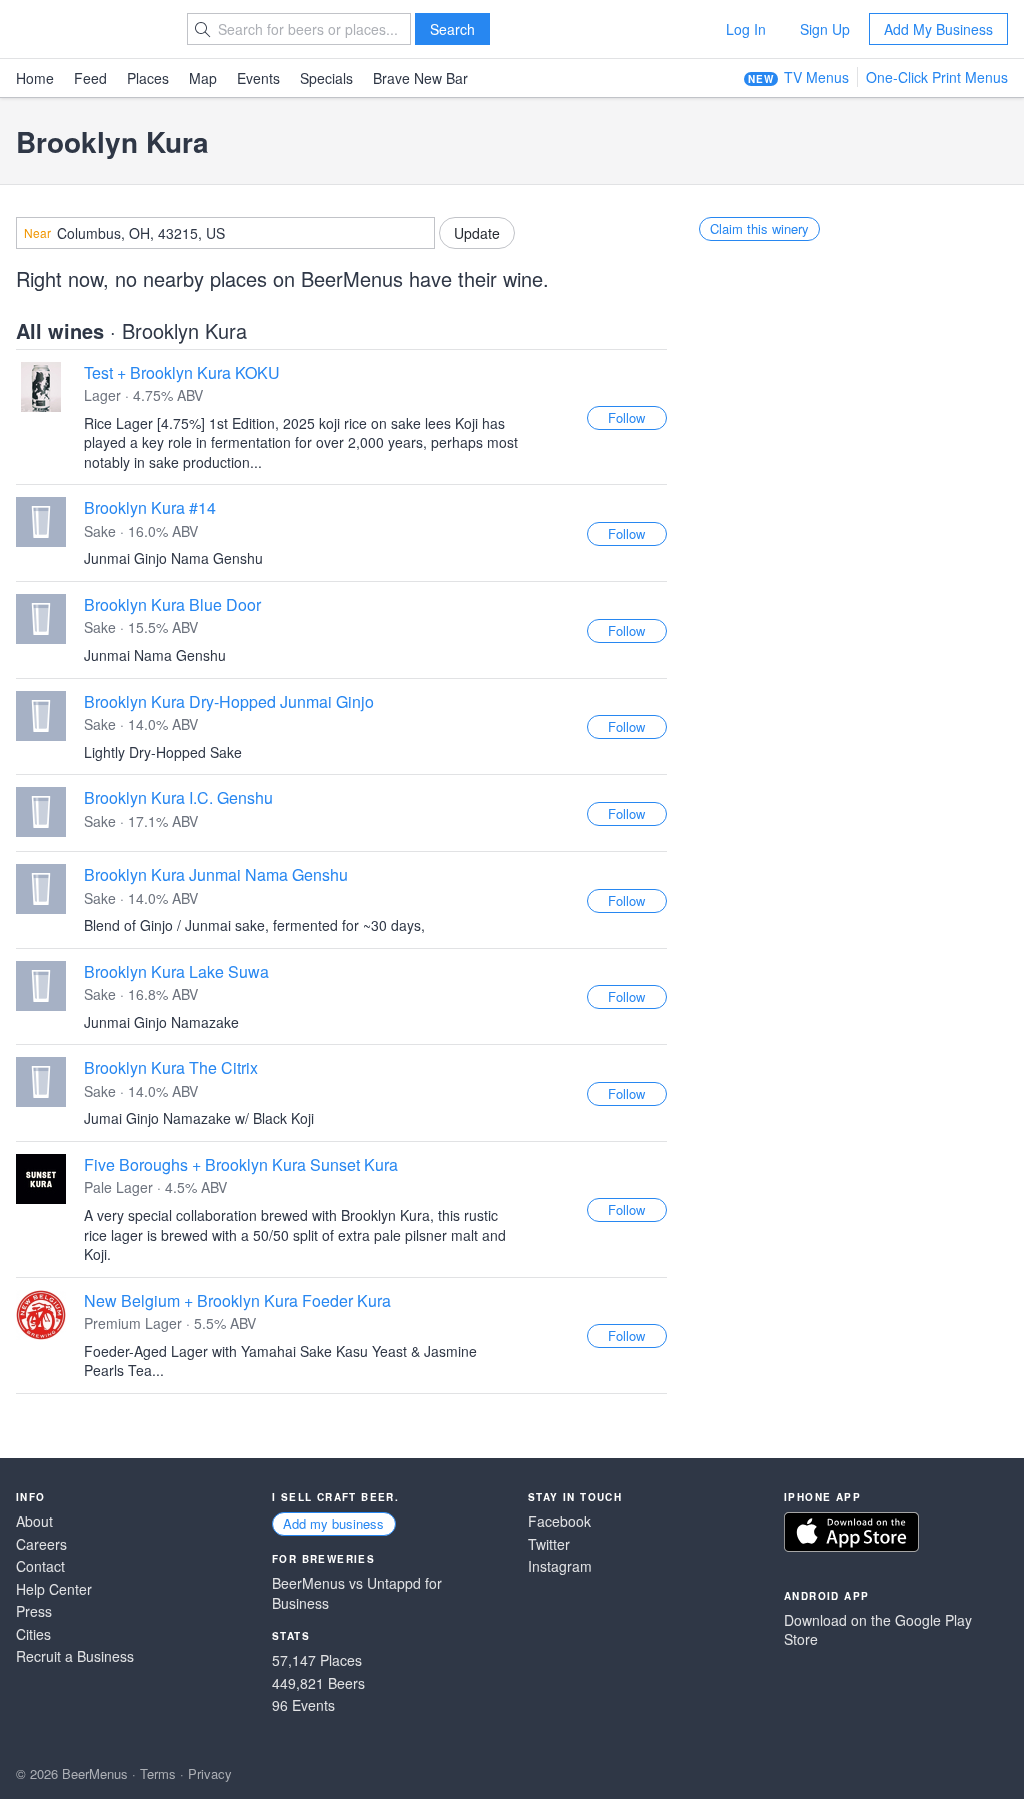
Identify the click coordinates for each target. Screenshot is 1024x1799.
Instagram (560, 1566)
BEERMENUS (87, 29)
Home (35, 78)
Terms (158, 1773)
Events (258, 78)
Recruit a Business (75, 1656)
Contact (40, 1566)
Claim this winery (759, 228)
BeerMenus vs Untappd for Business (357, 1593)
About (34, 1521)
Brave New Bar (420, 78)
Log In (746, 29)
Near (37, 233)
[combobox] (225, 233)
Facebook (559, 1521)
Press (34, 1611)
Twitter (549, 1544)
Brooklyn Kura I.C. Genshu (178, 797)
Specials (326, 78)
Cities (33, 1634)
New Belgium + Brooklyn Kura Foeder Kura (237, 1300)
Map (203, 78)
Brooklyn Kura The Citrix (171, 1067)
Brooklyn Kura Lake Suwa (176, 971)
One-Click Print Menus (937, 77)
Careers (41, 1544)
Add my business (333, 1523)
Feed (90, 78)
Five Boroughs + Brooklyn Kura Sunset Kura (241, 1164)
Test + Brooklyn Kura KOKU (182, 372)
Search (452, 29)
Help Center (54, 1589)
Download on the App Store (851, 1532)
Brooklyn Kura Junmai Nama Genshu (216, 874)
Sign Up (825, 29)
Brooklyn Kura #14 (150, 507)
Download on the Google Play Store (878, 1630)
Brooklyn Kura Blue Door (172, 604)
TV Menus (816, 77)
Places (148, 78)
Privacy (210, 1773)
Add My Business (938, 29)
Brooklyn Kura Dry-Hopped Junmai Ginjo (229, 701)
